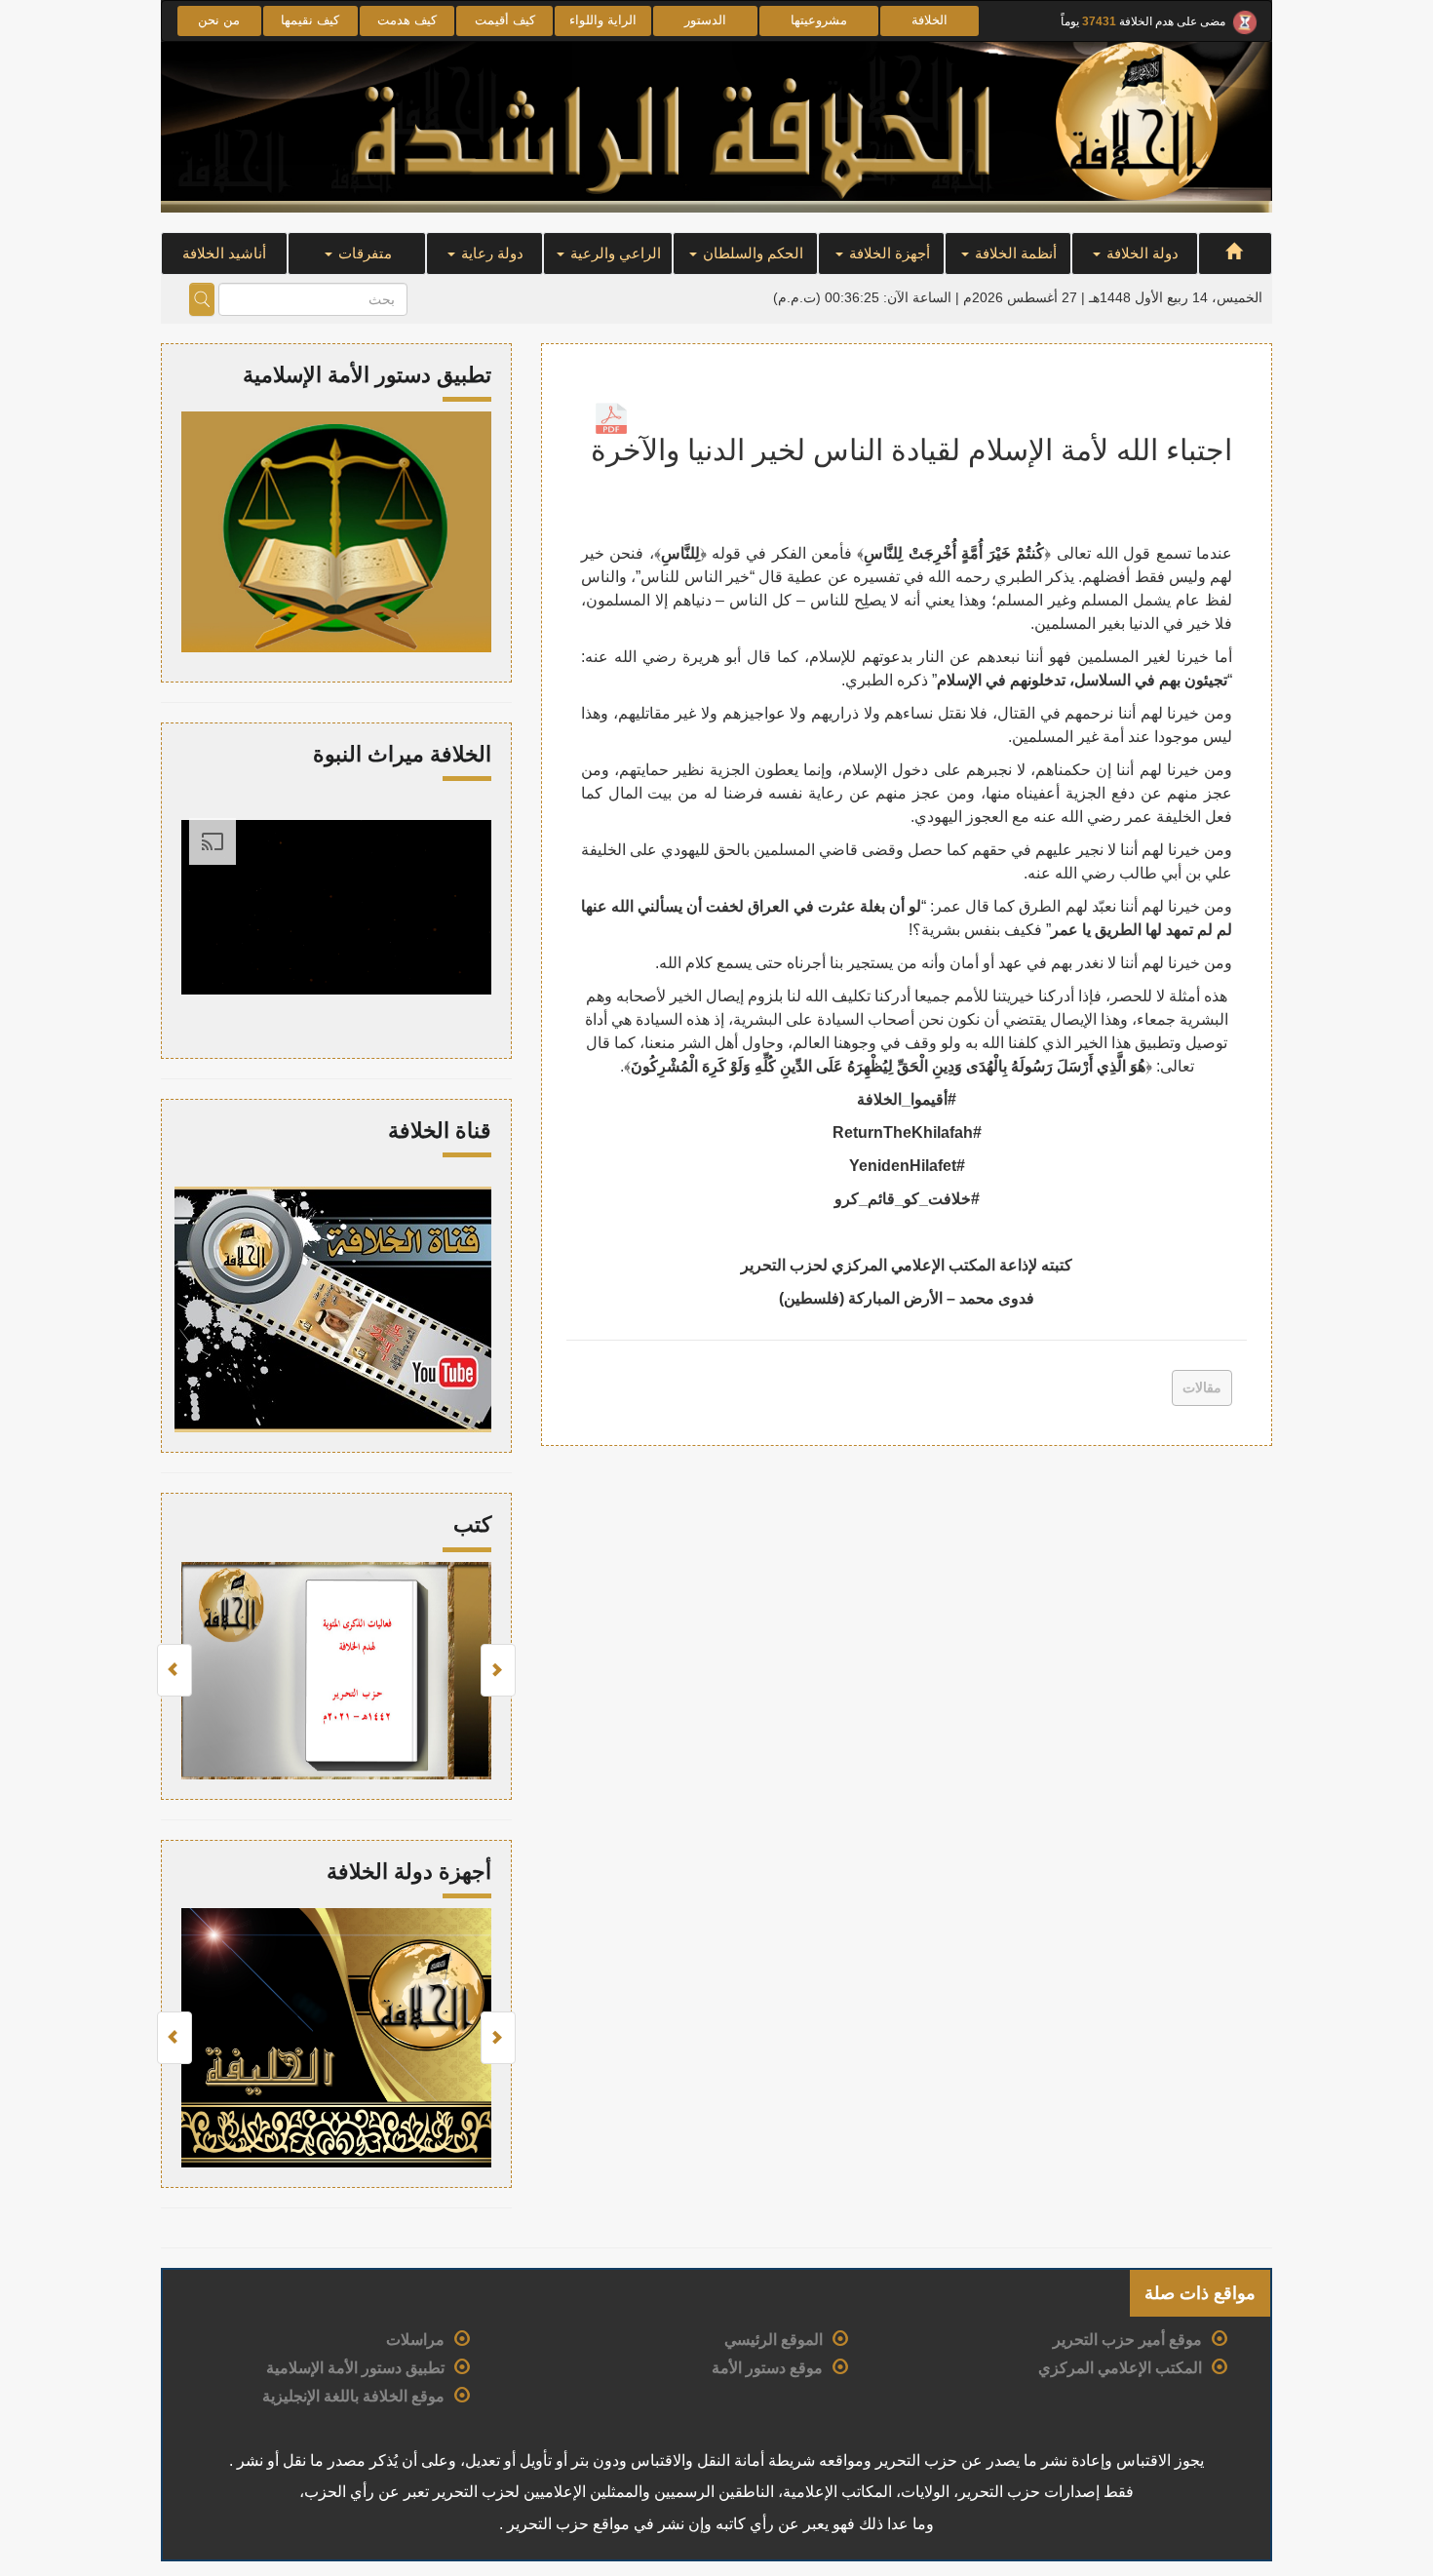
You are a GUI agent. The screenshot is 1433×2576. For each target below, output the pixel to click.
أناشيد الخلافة (224, 253)
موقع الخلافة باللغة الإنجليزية (353, 2396)
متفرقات (363, 253)
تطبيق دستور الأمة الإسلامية (355, 2368)
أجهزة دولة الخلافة (409, 1872)
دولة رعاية (490, 253)
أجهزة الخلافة (888, 253)
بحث (202, 299)
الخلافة (930, 20)
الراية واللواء (603, 20)
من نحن (219, 20)
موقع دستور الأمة (767, 2368)
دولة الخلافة (1141, 253)
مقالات (1202, 1387)
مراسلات (415, 2340)
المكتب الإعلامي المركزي (1120, 2368)
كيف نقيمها (310, 20)
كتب (472, 1524)
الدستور (705, 20)
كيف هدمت (407, 20)
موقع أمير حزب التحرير (1127, 2340)
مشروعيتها (819, 20)
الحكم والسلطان (751, 253)
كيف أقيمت (505, 20)
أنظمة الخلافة (1014, 253)
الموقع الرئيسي (774, 2340)
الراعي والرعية (614, 253)
